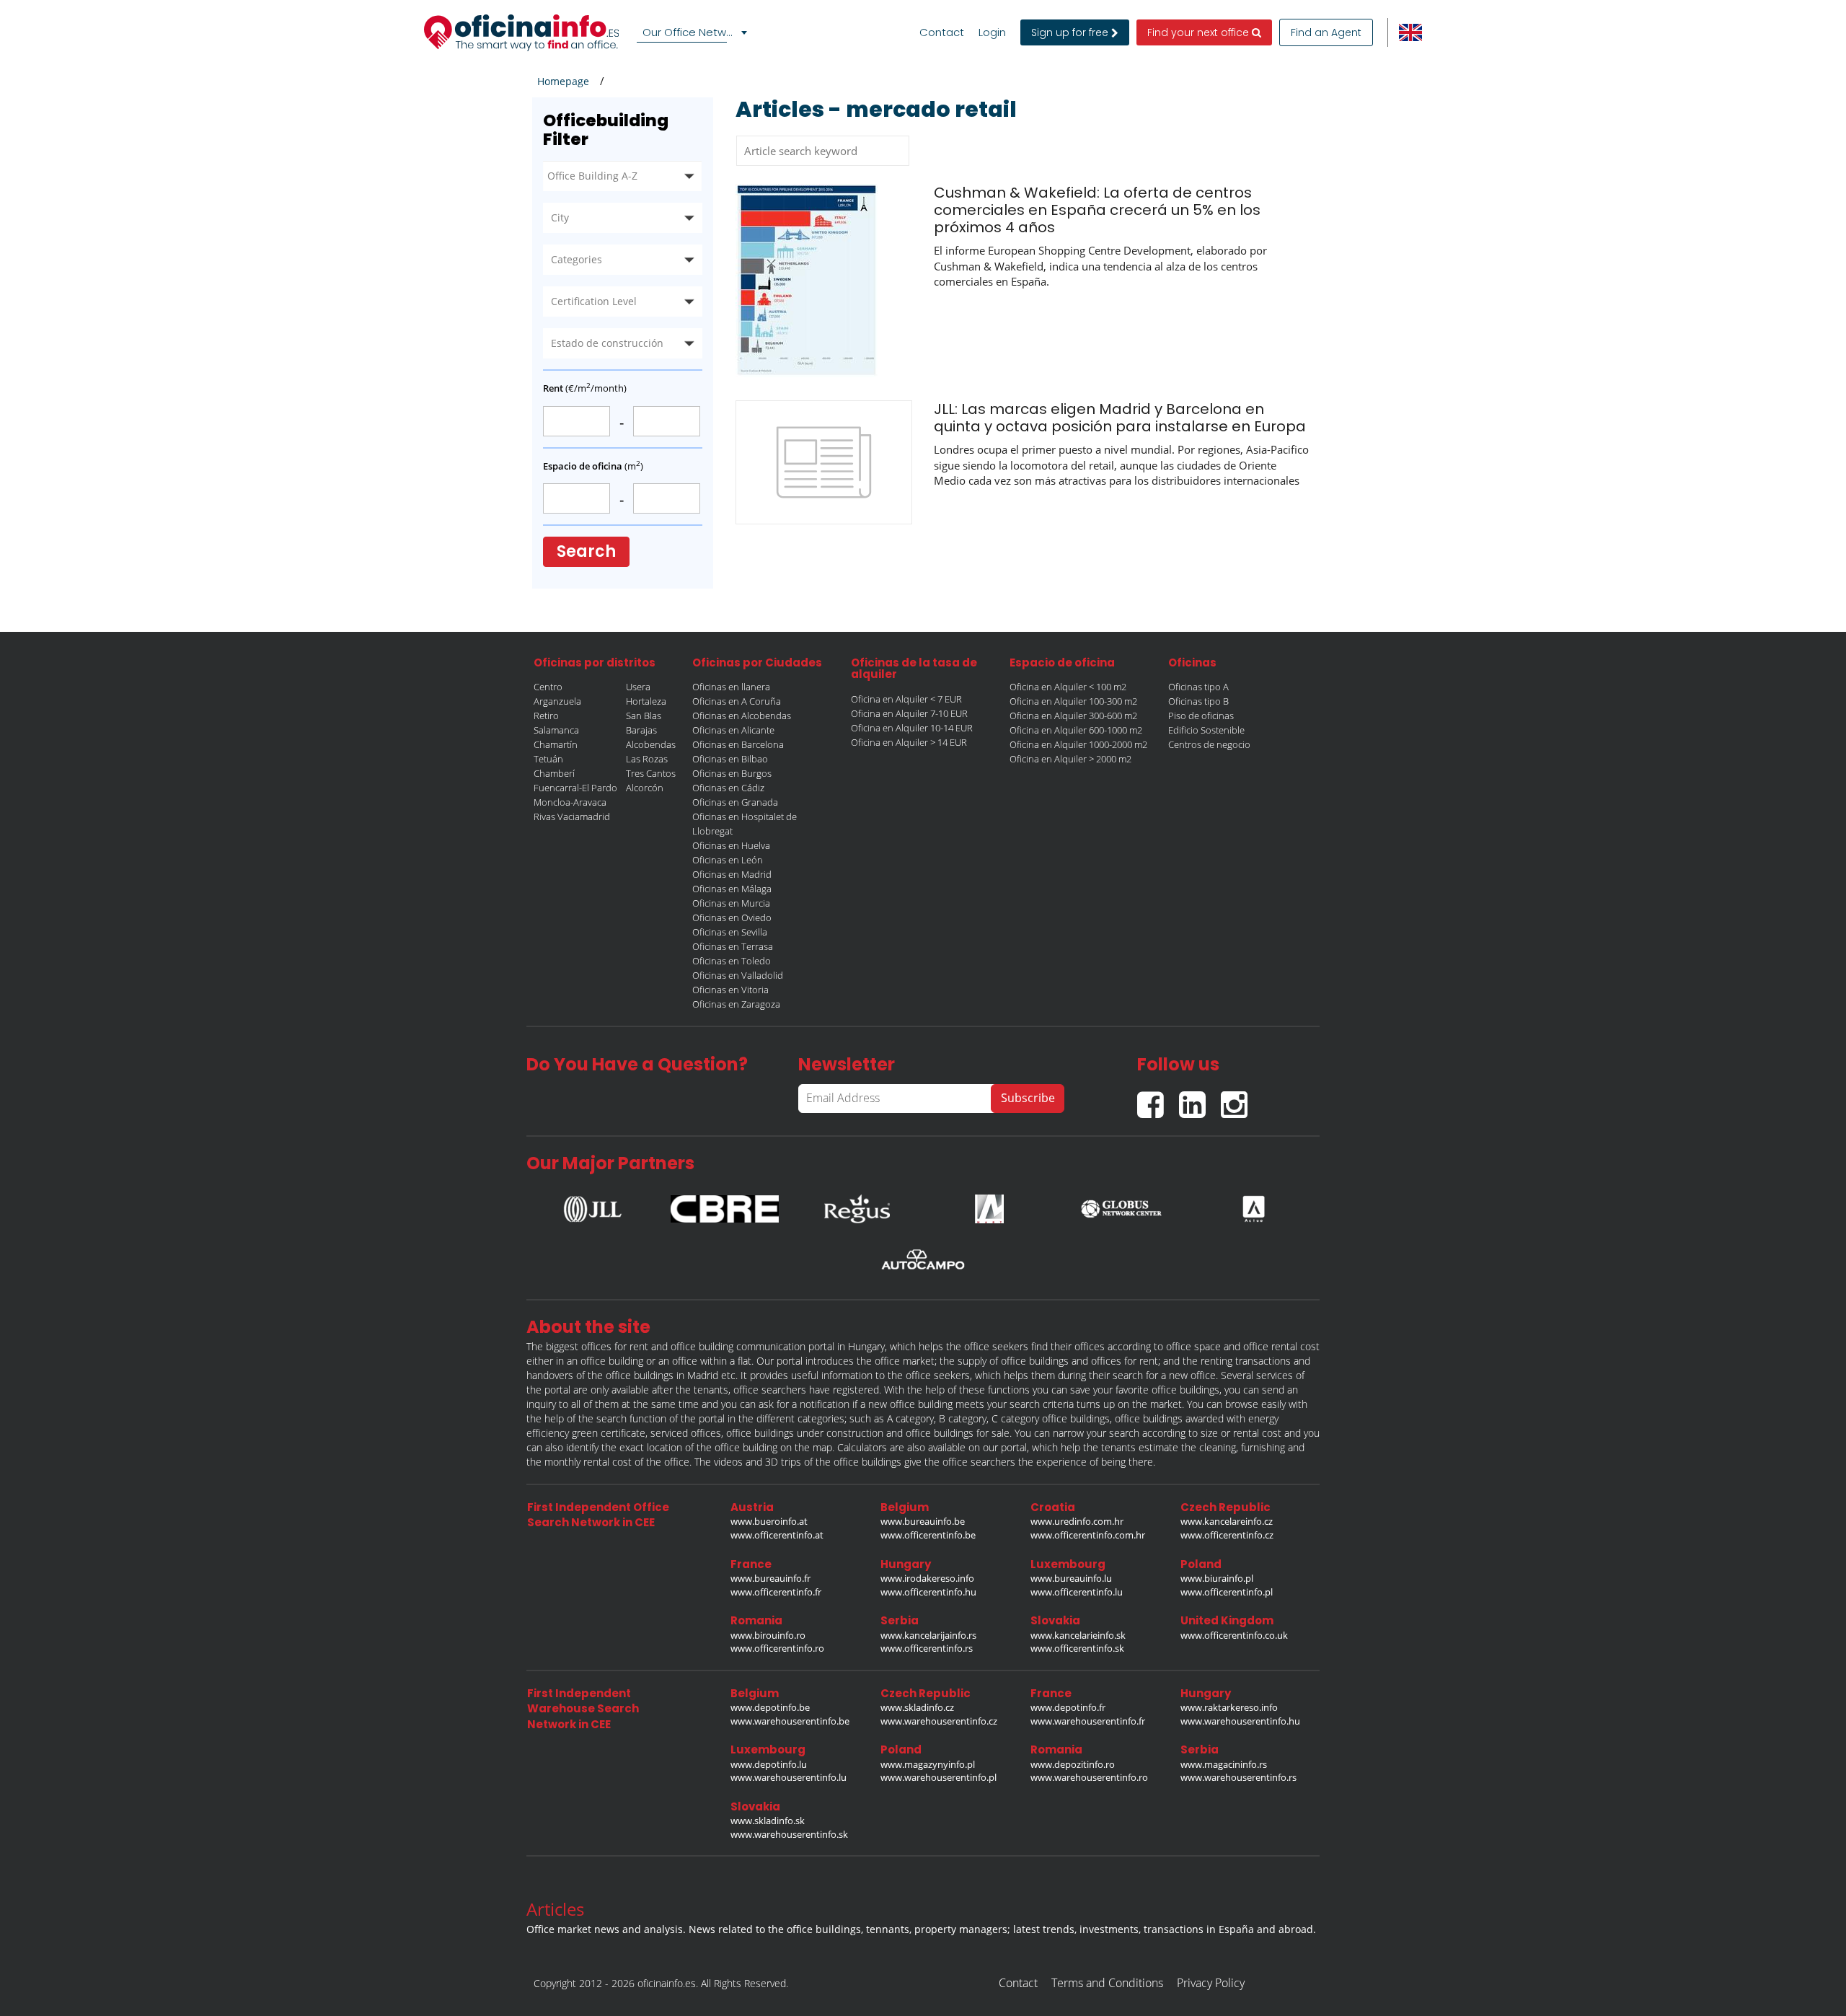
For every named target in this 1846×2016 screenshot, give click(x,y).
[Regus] (857, 1205)
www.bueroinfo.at (769, 1521)
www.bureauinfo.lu (1071, 1578)
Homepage (563, 81)
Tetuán (548, 759)
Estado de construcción (607, 343)
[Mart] (989, 1205)
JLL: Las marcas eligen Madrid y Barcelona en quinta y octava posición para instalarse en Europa (1120, 418)
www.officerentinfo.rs (927, 1648)
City (560, 217)
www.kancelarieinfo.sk (1078, 1635)
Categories (577, 259)
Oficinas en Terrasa (733, 946)
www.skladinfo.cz (917, 1707)
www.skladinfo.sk (768, 1821)
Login (992, 32)
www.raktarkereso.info (1229, 1707)
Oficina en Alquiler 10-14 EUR (912, 728)
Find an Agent (1326, 32)
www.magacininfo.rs (1224, 1764)
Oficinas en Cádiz (728, 788)
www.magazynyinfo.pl (928, 1764)
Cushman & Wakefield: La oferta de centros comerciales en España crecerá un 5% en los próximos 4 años (1097, 210)
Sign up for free (1071, 32)
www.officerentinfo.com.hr (1088, 1535)
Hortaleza (646, 701)
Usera (638, 687)
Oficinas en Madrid (732, 874)
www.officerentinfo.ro (777, 1648)
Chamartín (556, 744)
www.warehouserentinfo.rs (1238, 1777)
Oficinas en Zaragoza (736, 1004)
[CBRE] (725, 1205)
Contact (942, 32)
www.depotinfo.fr (1068, 1707)
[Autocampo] (923, 1259)
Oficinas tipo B (1198, 701)
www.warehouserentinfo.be (790, 1721)
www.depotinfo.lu (769, 1764)
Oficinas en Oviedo (732, 917)
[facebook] (1158, 1099)
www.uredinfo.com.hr (1077, 1521)
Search (586, 551)
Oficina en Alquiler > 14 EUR (909, 742)
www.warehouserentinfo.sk (789, 1834)
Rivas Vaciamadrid (572, 816)
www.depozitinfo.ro (1073, 1764)
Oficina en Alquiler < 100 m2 (1068, 687)
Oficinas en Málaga (732, 889)
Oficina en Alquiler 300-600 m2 (1073, 716)
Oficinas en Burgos (732, 773)
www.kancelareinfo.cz (1227, 1521)
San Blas (644, 716)
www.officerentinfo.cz (1227, 1535)
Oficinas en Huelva (731, 845)
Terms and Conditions (1107, 1983)
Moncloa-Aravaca (570, 802)
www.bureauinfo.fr (770, 1578)
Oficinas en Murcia (731, 903)
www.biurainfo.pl (1217, 1578)
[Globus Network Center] (1121, 1205)
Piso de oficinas (1201, 716)
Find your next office (1200, 32)
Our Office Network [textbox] (692, 32)
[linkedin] (1200, 1099)
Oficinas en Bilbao (730, 759)
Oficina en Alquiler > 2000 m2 (1070, 759)
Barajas (641, 730)
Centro (548, 687)
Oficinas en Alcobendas (742, 716)
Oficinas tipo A (1198, 687)
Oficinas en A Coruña (737, 701)
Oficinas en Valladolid (738, 975)
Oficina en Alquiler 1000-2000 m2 (1078, 744)
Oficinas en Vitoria (730, 990)
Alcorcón (645, 788)
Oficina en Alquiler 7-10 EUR (909, 713)
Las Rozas (647, 759)
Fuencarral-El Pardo (575, 788)
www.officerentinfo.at (777, 1535)
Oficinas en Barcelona (738, 744)
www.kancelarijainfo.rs (928, 1635)
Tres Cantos (651, 773)
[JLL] (593, 1205)
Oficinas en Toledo (732, 961)
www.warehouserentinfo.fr (1088, 1721)
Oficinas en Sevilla (730, 932)
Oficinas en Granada (735, 802)
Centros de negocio (1209, 744)
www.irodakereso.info (927, 1578)
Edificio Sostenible (1206, 730)
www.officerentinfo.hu (928, 1592)
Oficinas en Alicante (733, 730)
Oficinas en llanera (731, 687)
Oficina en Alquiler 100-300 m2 (1073, 701)
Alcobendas (651, 744)
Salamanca (556, 730)
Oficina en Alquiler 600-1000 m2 (1076, 730)
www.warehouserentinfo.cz (939, 1721)
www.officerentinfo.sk (1077, 1648)
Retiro (546, 716)
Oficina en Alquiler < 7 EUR (906, 699)
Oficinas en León (728, 860)
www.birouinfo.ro (768, 1635)
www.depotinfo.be (770, 1707)
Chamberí (554, 773)
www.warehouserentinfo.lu (789, 1777)
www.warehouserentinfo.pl (939, 1777)
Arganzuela (557, 701)
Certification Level (594, 301)
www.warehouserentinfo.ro (1089, 1777)
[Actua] (1253, 1205)
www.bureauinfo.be (923, 1521)
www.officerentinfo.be (928, 1535)
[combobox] (694, 32)
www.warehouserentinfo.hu (1240, 1721)
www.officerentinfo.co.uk (1234, 1635)
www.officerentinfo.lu (1077, 1592)
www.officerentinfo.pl (1227, 1592)
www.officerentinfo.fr (776, 1592)
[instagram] (1238, 1099)
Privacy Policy (1211, 1983)
